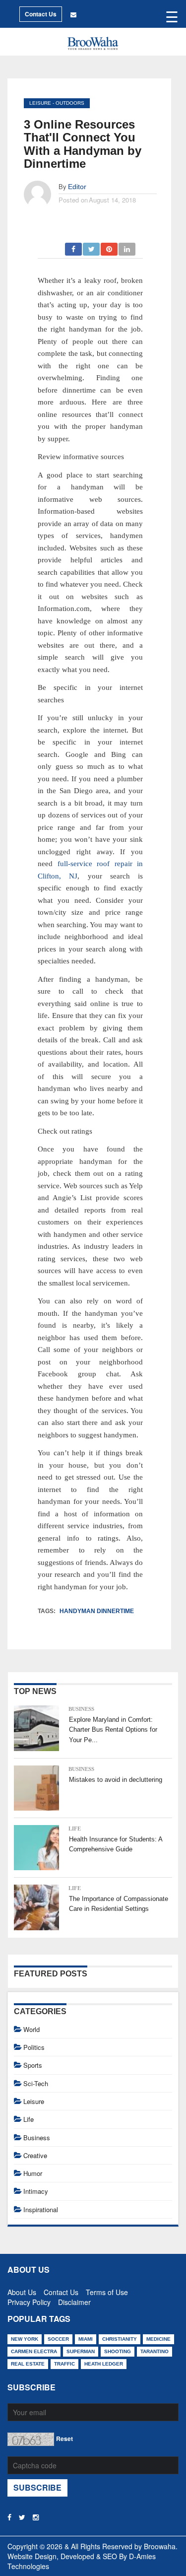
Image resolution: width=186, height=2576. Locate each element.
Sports (33, 2065)
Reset (64, 2439)
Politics (34, 2047)
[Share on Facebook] (74, 246)
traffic (64, 2364)
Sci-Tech (36, 2083)
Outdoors (70, 103)
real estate (28, 2364)
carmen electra (34, 2351)
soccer (58, 2339)
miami (86, 2339)
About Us (22, 2290)
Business (81, 1709)
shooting (118, 2351)
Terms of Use (107, 2290)
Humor (33, 2173)
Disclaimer (74, 2300)
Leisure (40, 103)
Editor (77, 187)
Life (75, 1829)
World (31, 2029)
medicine (158, 2339)
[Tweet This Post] (92, 246)
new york (25, 2339)
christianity (120, 2339)
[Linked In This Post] (127, 246)
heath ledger (104, 2364)
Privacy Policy (29, 2300)
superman (81, 2351)
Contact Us (41, 14)
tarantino (155, 2351)
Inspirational (41, 2209)
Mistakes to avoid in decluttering (116, 1780)
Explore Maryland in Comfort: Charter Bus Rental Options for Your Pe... (113, 1730)
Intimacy (36, 2191)
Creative (35, 2155)
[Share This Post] (110, 246)
